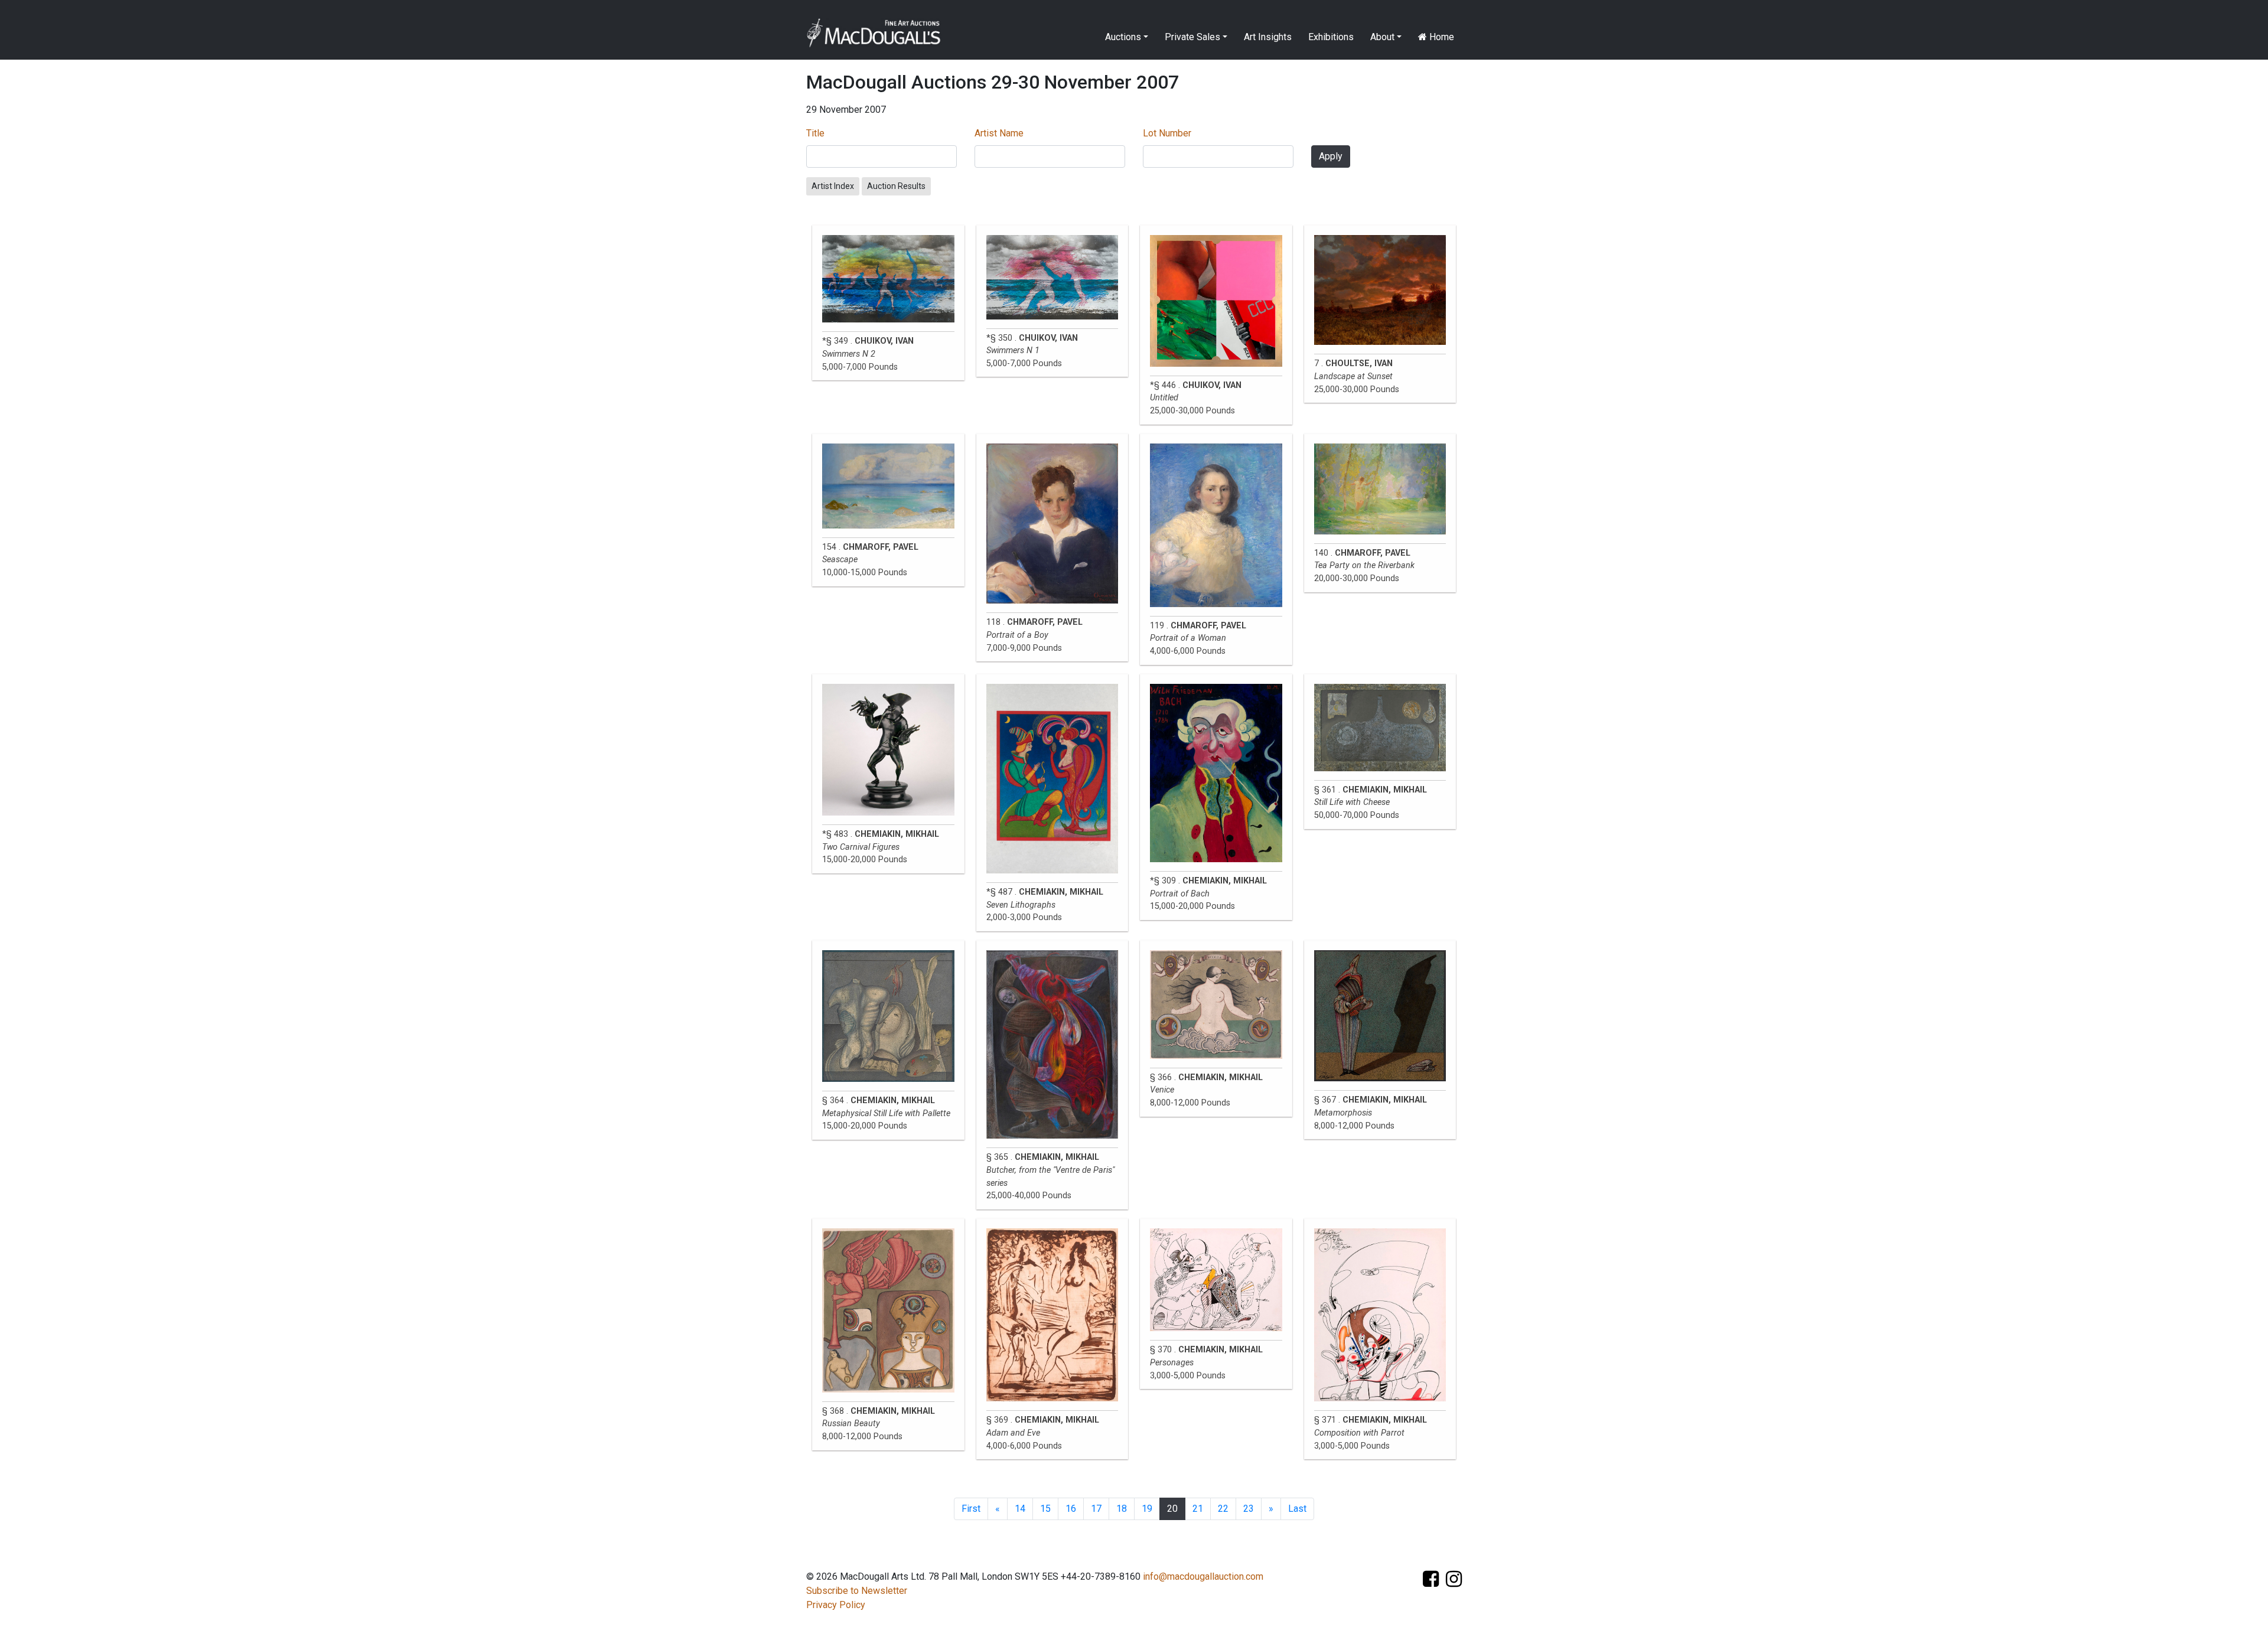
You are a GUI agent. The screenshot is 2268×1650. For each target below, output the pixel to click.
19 (1147, 1509)
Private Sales (1192, 37)
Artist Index (833, 186)
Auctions (1123, 37)
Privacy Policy (836, 1605)
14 (1020, 1509)
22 (1223, 1509)
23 (1249, 1509)
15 (1045, 1509)
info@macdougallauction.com (1203, 1576)
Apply (1331, 156)
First (971, 1509)
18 (1122, 1509)
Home (1441, 37)
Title (815, 133)
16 (1071, 1509)
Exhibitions (1331, 37)
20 (1172, 1509)
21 (1198, 1509)
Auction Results (896, 186)
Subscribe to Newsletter (857, 1591)
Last (1297, 1509)
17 (1096, 1509)
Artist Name (999, 133)
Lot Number (1167, 133)
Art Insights (1268, 37)
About (1382, 37)
